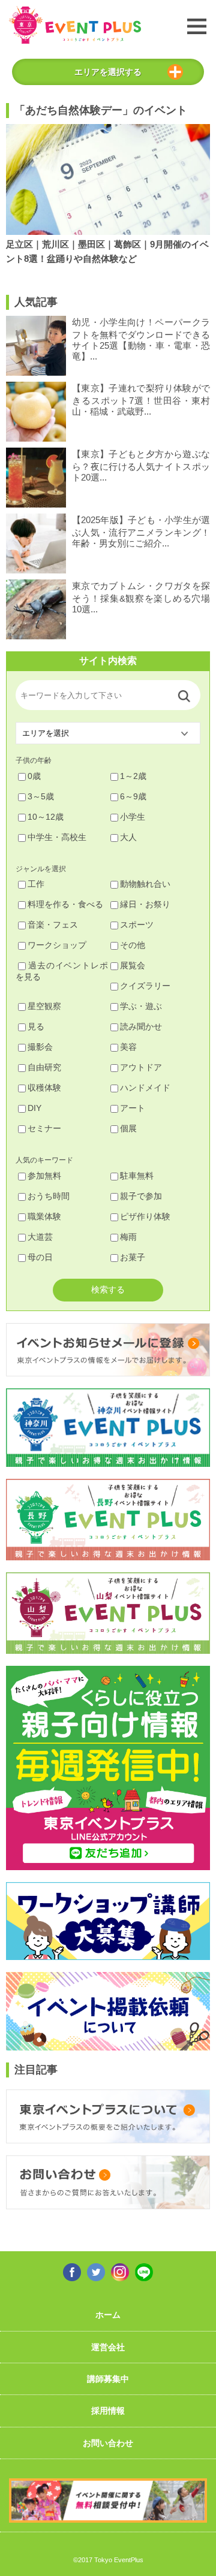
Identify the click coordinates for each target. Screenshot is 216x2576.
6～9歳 (133, 796)
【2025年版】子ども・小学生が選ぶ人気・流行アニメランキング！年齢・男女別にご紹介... (141, 531)
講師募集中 (108, 2379)
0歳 (34, 776)
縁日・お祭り (145, 904)
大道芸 (40, 1237)
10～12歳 (46, 817)
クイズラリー (145, 986)
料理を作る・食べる (65, 904)
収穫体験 (44, 1088)
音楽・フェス (53, 925)
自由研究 (44, 1067)
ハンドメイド (145, 1088)
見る (36, 1026)
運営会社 (108, 2347)
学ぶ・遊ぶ (141, 1006)
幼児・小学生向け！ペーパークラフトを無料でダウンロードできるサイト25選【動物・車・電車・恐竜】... (141, 339)
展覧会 (133, 965)
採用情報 (108, 2411)
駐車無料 (137, 1176)
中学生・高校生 (57, 837)
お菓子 (133, 1257)
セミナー (44, 1128)
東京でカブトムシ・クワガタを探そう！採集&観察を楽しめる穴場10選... (141, 597)
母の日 (40, 1257)
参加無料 (44, 1176)
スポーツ (137, 925)
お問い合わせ (108, 2443)
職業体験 (44, 1216)
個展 (128, 1128)
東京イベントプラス (75, 25)
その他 (133, 945)
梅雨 (128, 1237)
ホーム (108, 2315)
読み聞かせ (141, 1026)
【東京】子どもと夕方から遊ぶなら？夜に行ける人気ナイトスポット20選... (141, 466)
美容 (128, 1047)
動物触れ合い (145, 884)
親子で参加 (141, 1196)
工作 (36, 884)
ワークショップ (57, 945)
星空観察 (44, 1006)
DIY (34, 1108)
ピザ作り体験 (145, 1216)
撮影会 (40, 1047)
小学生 (133, 817)
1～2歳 (133, 776)
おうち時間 (49, 1196)
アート (133, 1108)
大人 (128, 837)
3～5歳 (41, 796)
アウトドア (141, 1067)
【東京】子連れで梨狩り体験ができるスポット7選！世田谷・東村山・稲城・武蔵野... (141, 400)
